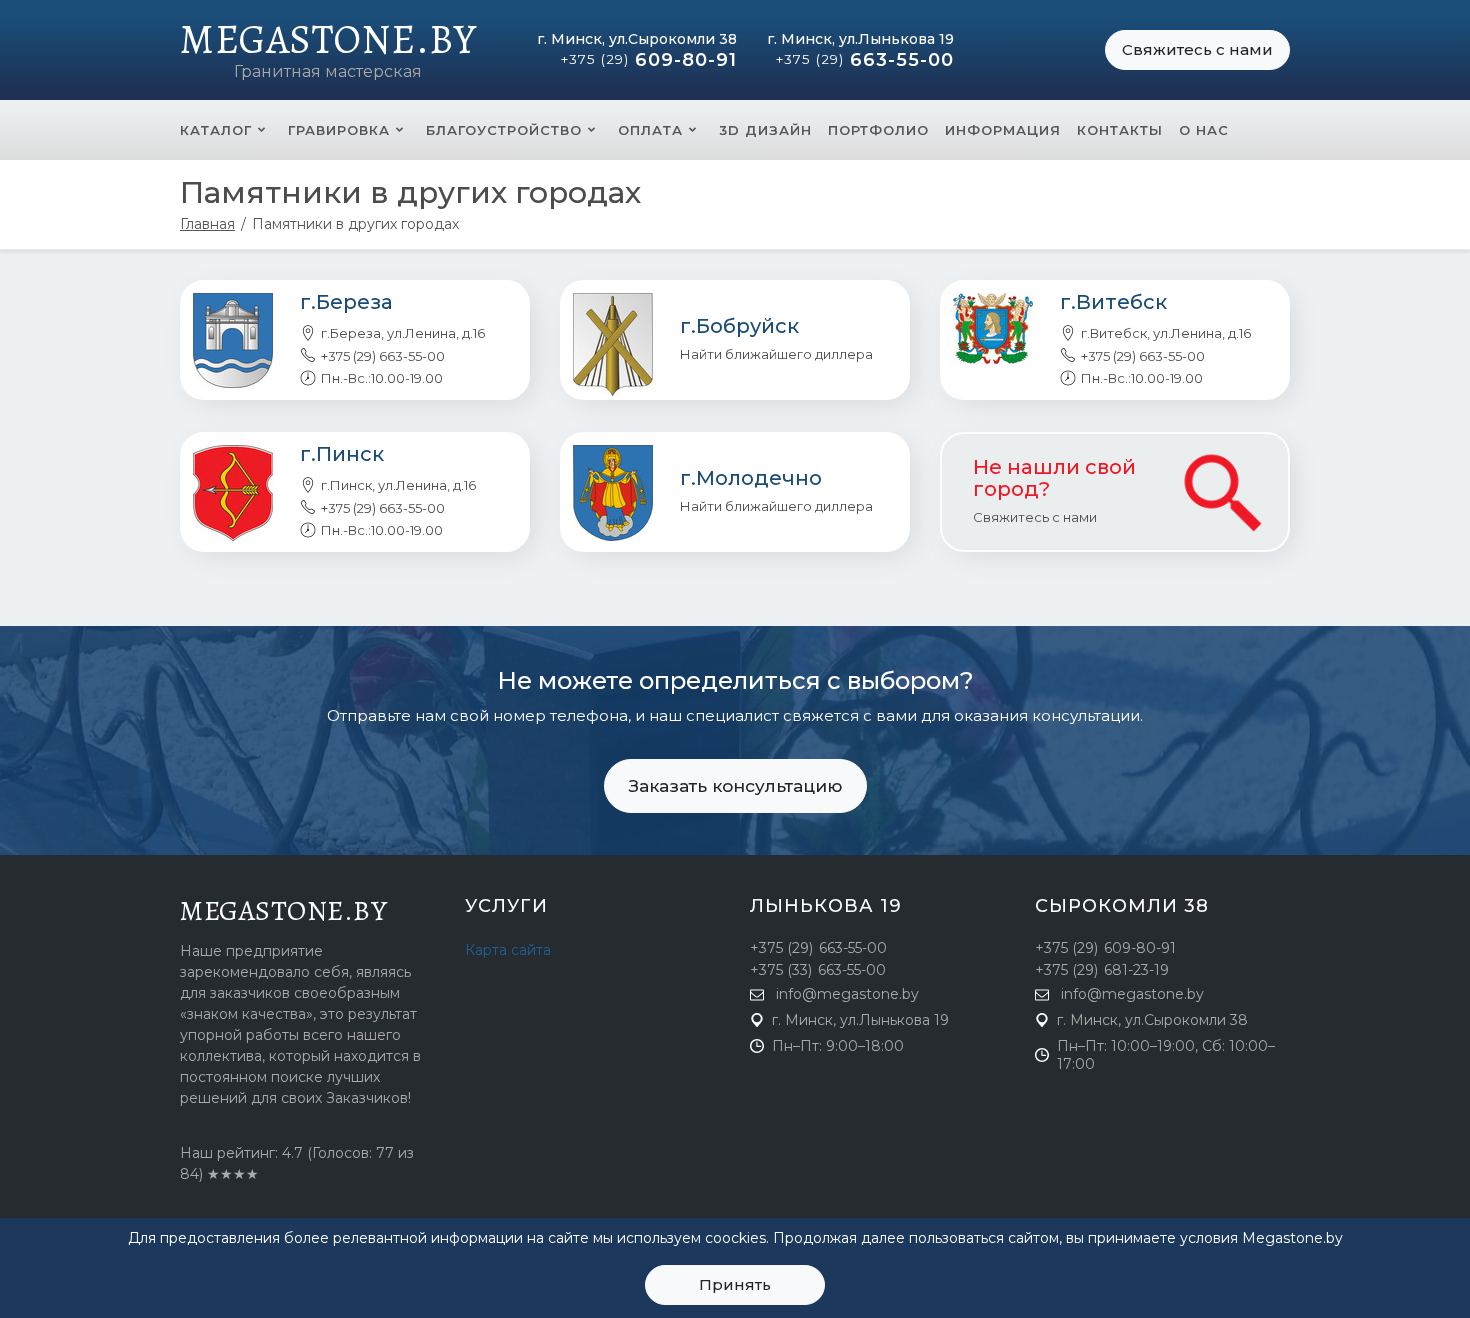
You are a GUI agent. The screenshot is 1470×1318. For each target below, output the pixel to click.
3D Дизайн (765, 130)
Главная (207, 224)
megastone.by (283, 911)
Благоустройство (504, 130)
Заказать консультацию (735, 786)
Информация (1003, 130)
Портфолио (878, 130)
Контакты (1120, 130)
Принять (735, 1284)
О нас (1204, 130)
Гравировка (339, 130)
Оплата (650, 130)
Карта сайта (508, 950)
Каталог (216, 130)
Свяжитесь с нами (1197, 49)
